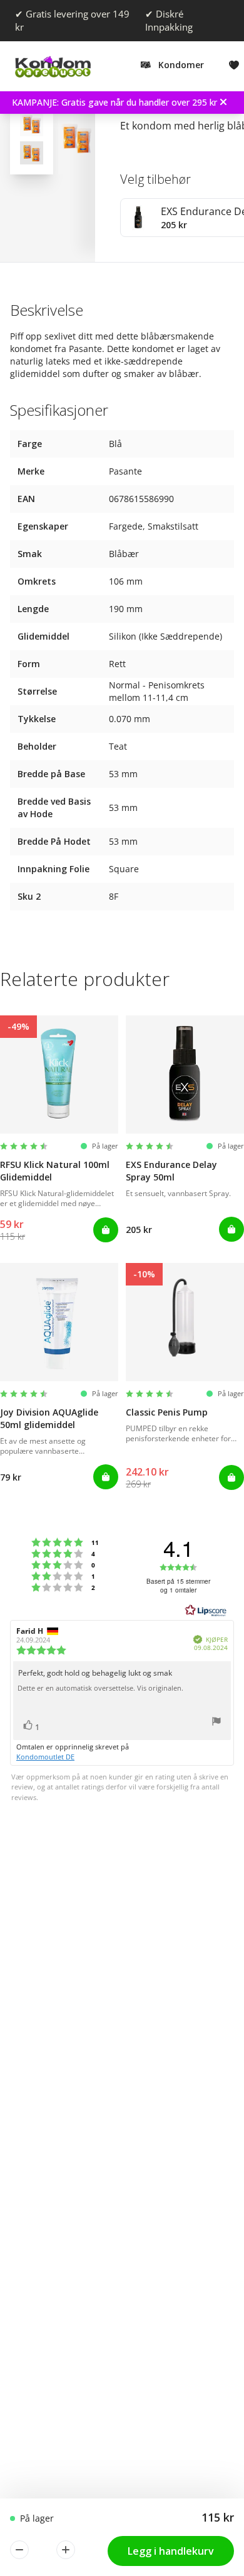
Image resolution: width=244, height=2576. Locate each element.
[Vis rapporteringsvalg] (216, 1723)
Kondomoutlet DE (45, 1757)
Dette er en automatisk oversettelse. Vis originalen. (100, 1688)
